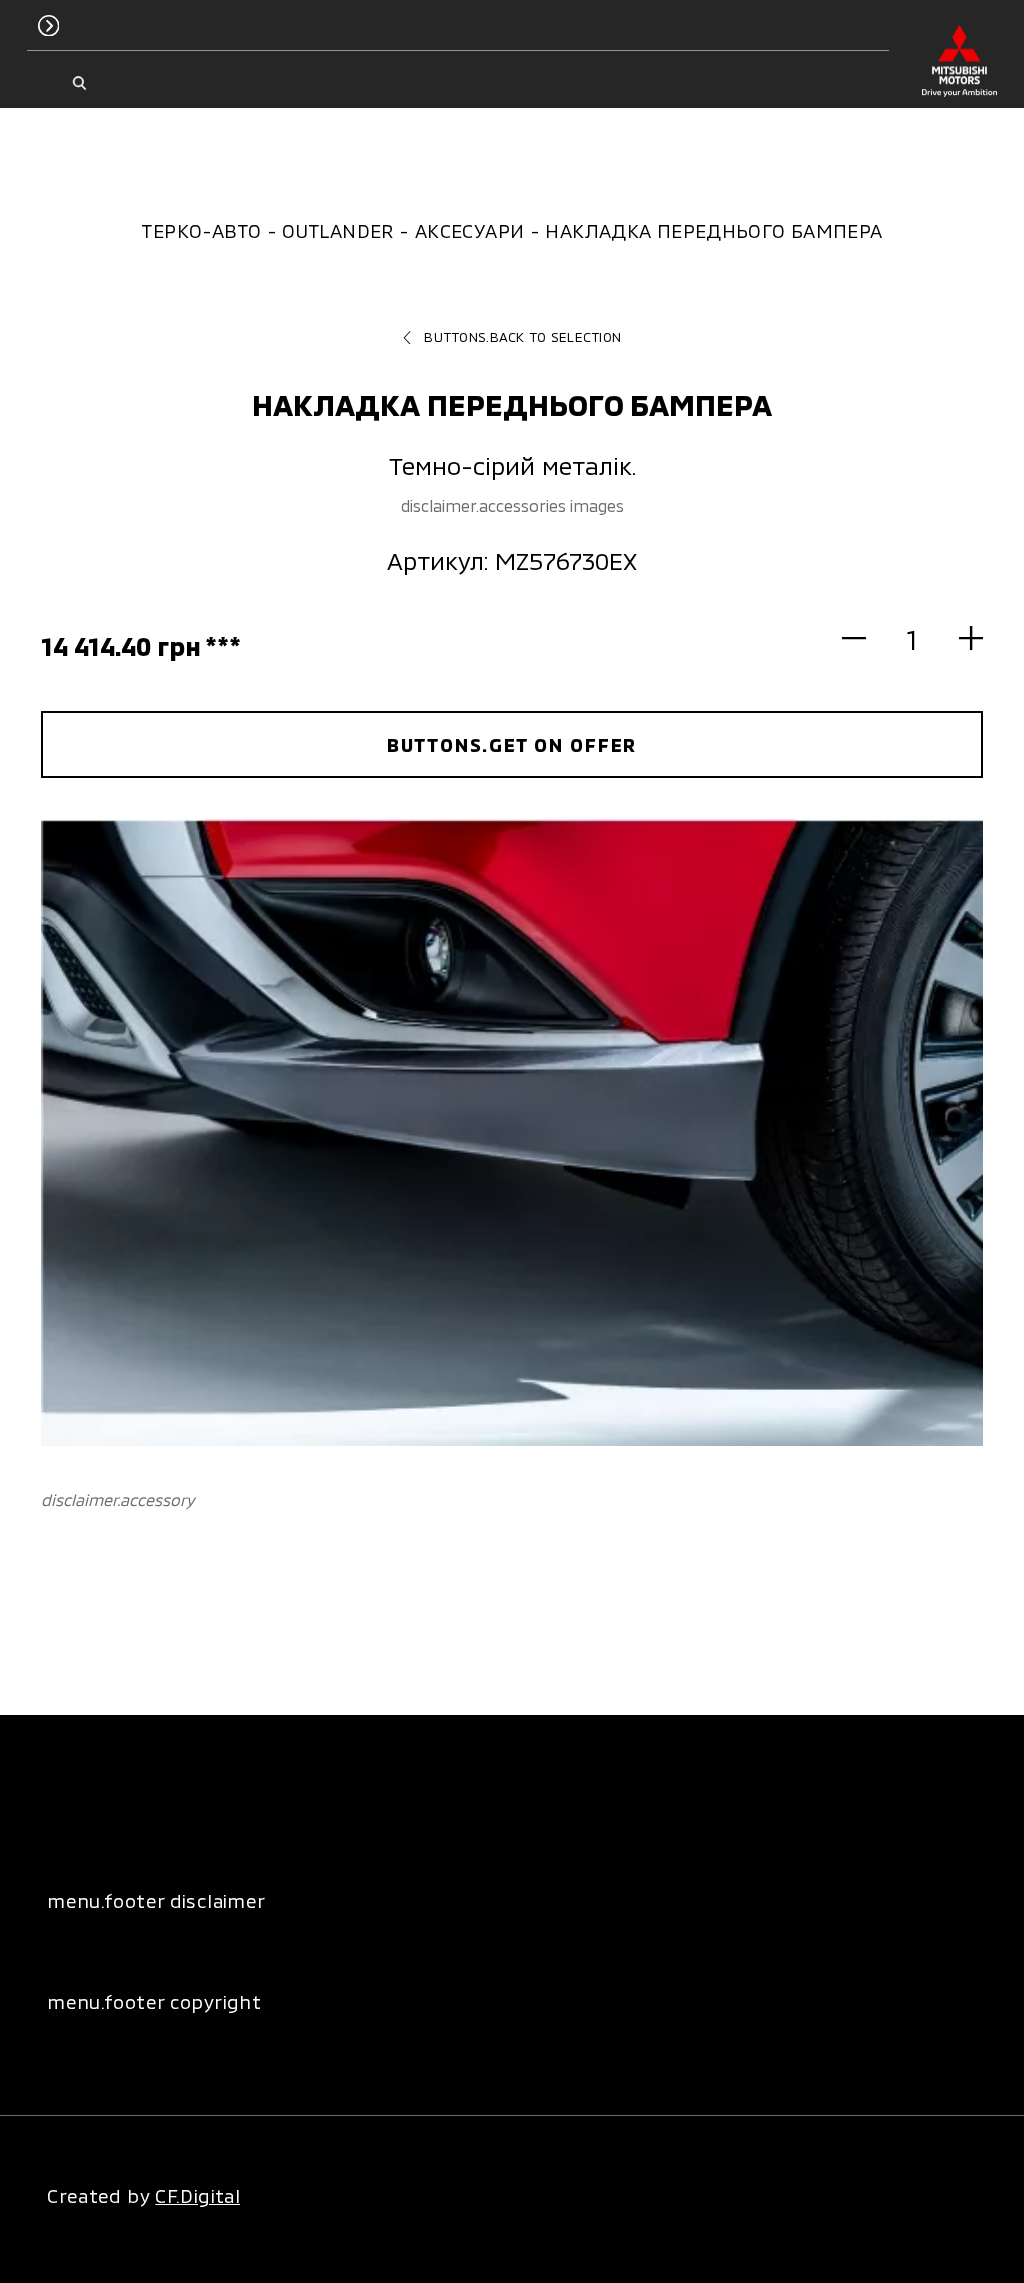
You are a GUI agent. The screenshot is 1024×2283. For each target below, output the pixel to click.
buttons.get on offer (512, 744)
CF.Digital (197, 2195)
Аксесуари (469, 230)
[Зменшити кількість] (865, 638)
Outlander (337, 230)
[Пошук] (79, 83)
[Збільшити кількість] (959, 638)
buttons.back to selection (522, 337)
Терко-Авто (201, 230)
